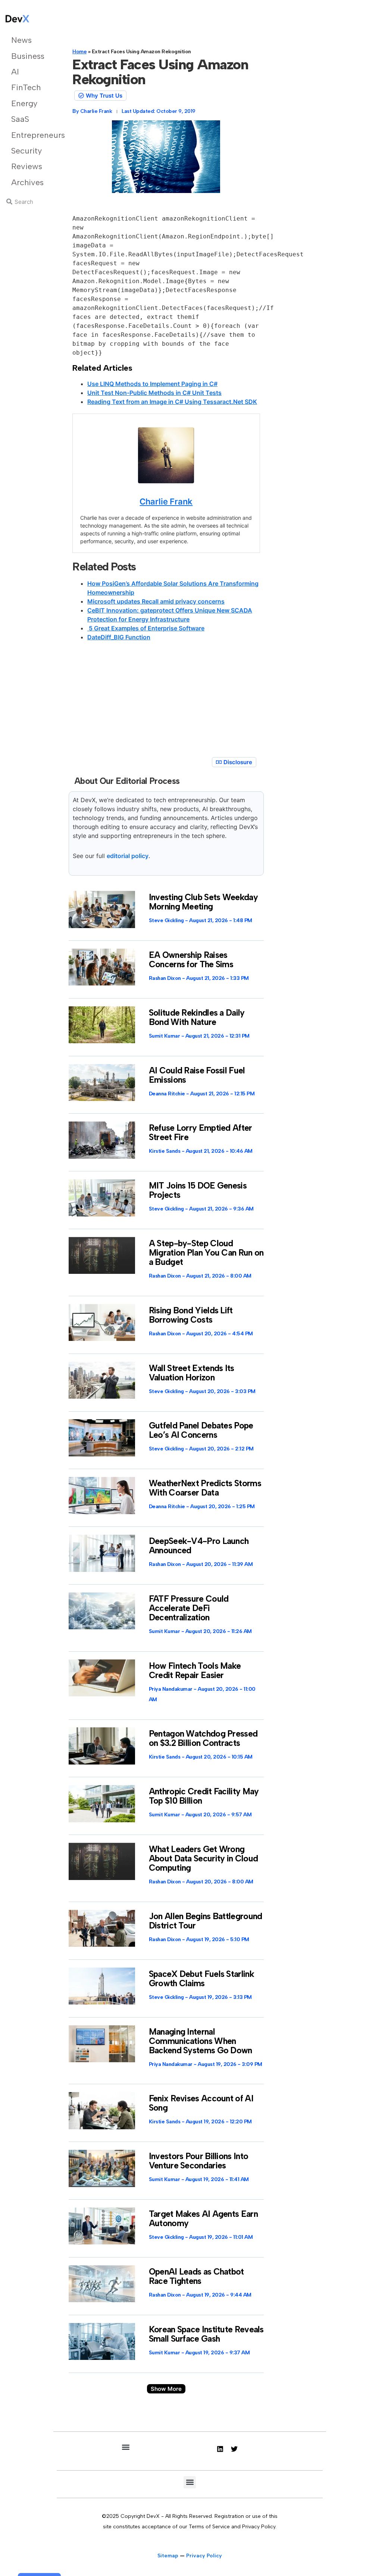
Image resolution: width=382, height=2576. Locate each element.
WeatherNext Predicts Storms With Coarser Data (205, 1488)
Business (27, 56)
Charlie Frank (166, 501)
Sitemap (168, 2556)
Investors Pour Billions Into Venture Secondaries (198, 2161)
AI (15, 72)
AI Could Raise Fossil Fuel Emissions (197, 1075)
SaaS (20, 119)
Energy (24, 103)
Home (79, 52)
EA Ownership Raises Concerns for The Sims (191, 960)
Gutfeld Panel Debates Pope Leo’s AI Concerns (201, 1430)
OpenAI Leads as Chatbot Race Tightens (196, 2276)
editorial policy (128, 856)
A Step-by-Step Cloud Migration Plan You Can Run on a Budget (206, 1253)
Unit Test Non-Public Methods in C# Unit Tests (154, 393)
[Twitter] (234, 2449)
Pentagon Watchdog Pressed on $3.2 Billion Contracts (203, 1738)
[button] (166, 2389)
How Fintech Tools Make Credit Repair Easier (195, 1670)
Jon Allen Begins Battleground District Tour (206, 1921)
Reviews (27, 166)
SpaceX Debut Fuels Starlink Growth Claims (201, 1979)
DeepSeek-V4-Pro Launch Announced (199, 1546)
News (21, 40)
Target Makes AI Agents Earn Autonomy (203, 2219)
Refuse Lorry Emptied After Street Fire (201, 1132)
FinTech (26, 87)
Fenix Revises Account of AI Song (201, 2103)
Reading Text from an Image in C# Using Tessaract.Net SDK (172, 402)
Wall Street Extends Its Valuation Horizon (192, 1373)
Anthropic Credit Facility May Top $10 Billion (204, 1796)
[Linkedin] (220, 2449)
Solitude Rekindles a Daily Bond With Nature (197, 1017)
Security (26, 151)
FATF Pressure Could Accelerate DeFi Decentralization (189, 1608)
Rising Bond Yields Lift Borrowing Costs (191, 1315)
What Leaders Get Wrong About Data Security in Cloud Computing (203, 1858)
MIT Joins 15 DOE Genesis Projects (198, 1190)
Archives (27, 182)
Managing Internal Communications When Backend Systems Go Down (201, 2041)
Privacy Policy (204, 2556)
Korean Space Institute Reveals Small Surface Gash (206, 2334)
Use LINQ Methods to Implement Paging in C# (152, 384)
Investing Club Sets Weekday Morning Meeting (203, 902)
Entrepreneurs (27, 135)
